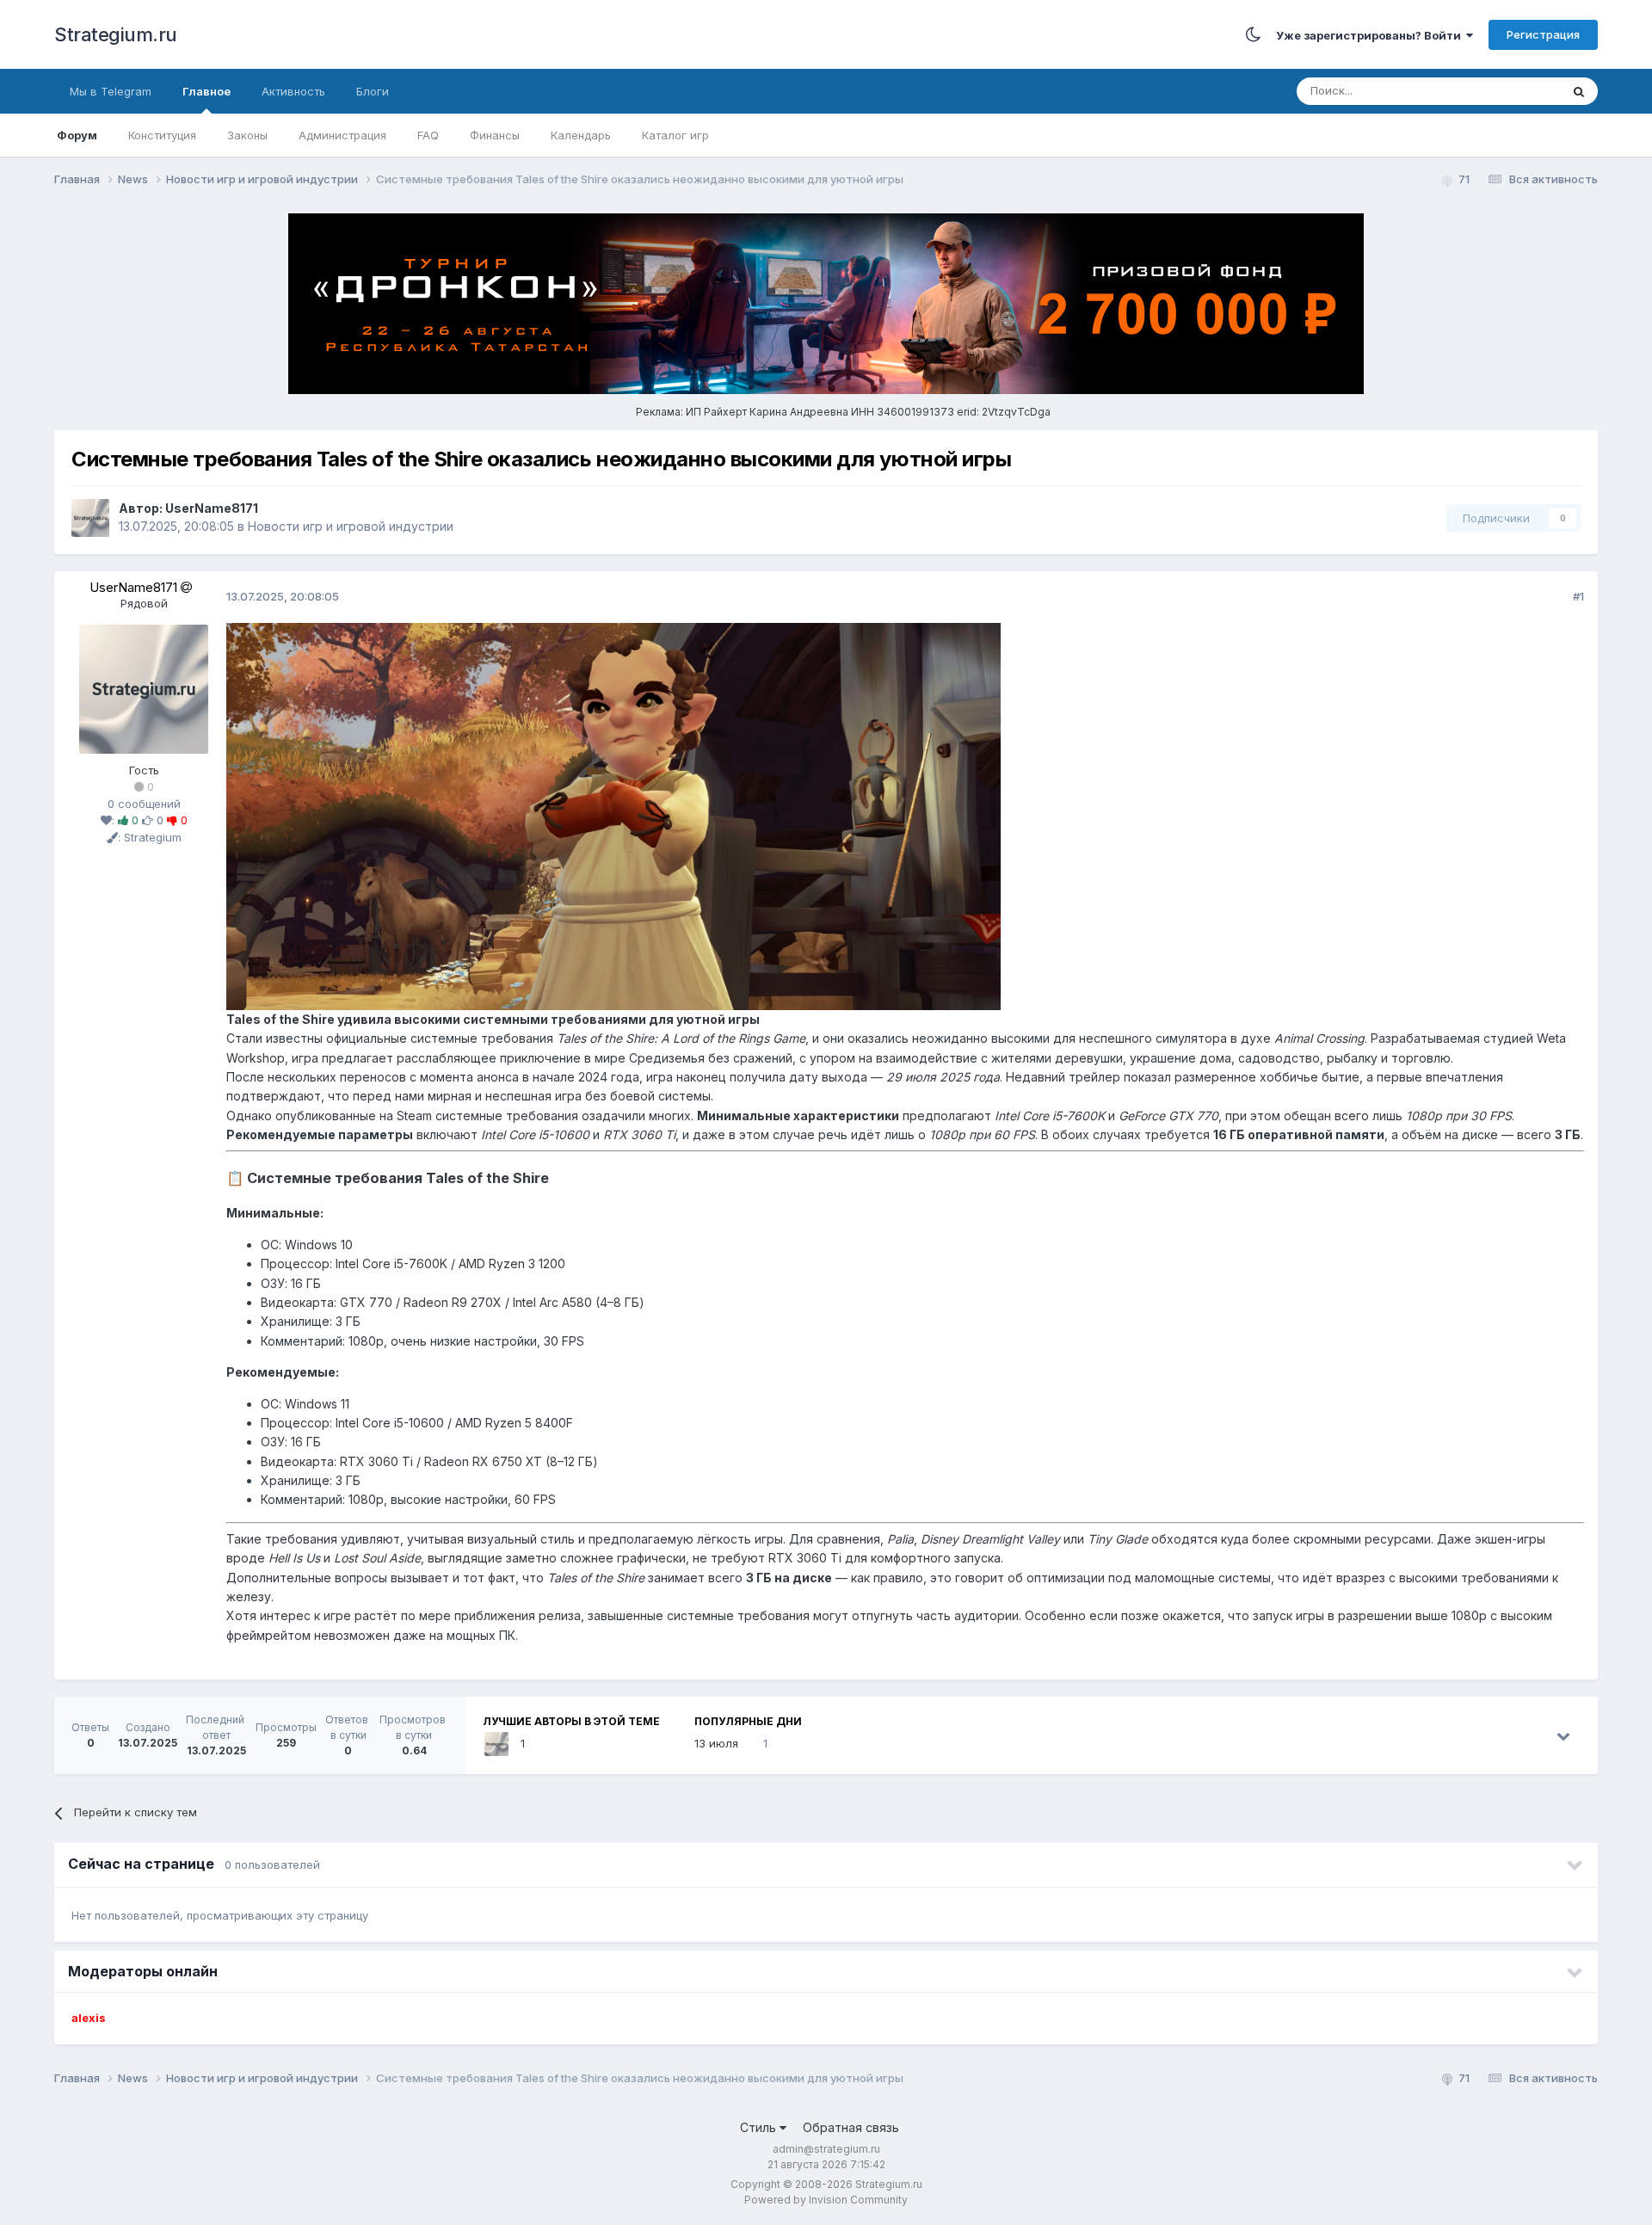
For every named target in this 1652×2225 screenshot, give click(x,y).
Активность (293, 91)
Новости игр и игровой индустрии (351, 526)
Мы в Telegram (111, 91)
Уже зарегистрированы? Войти (1371, 35)
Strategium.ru (116, 34)
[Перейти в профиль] (144, 687)
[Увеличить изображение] (613, 815)
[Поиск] (1579, 91)
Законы (247, 135)
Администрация (342, 135)
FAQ (428, 135)
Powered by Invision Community (826, 2200)
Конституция (162, 135)
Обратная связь (851, 2127)
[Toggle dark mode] (1253, 34)
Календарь (581, 135)
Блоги (373, 91)
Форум (77, 135)
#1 (1578, 596)
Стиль (760, 2127)
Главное (206, 91)
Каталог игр (675, 135)
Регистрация (1543, 34)
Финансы (495, 135)
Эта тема (1514, 91)
